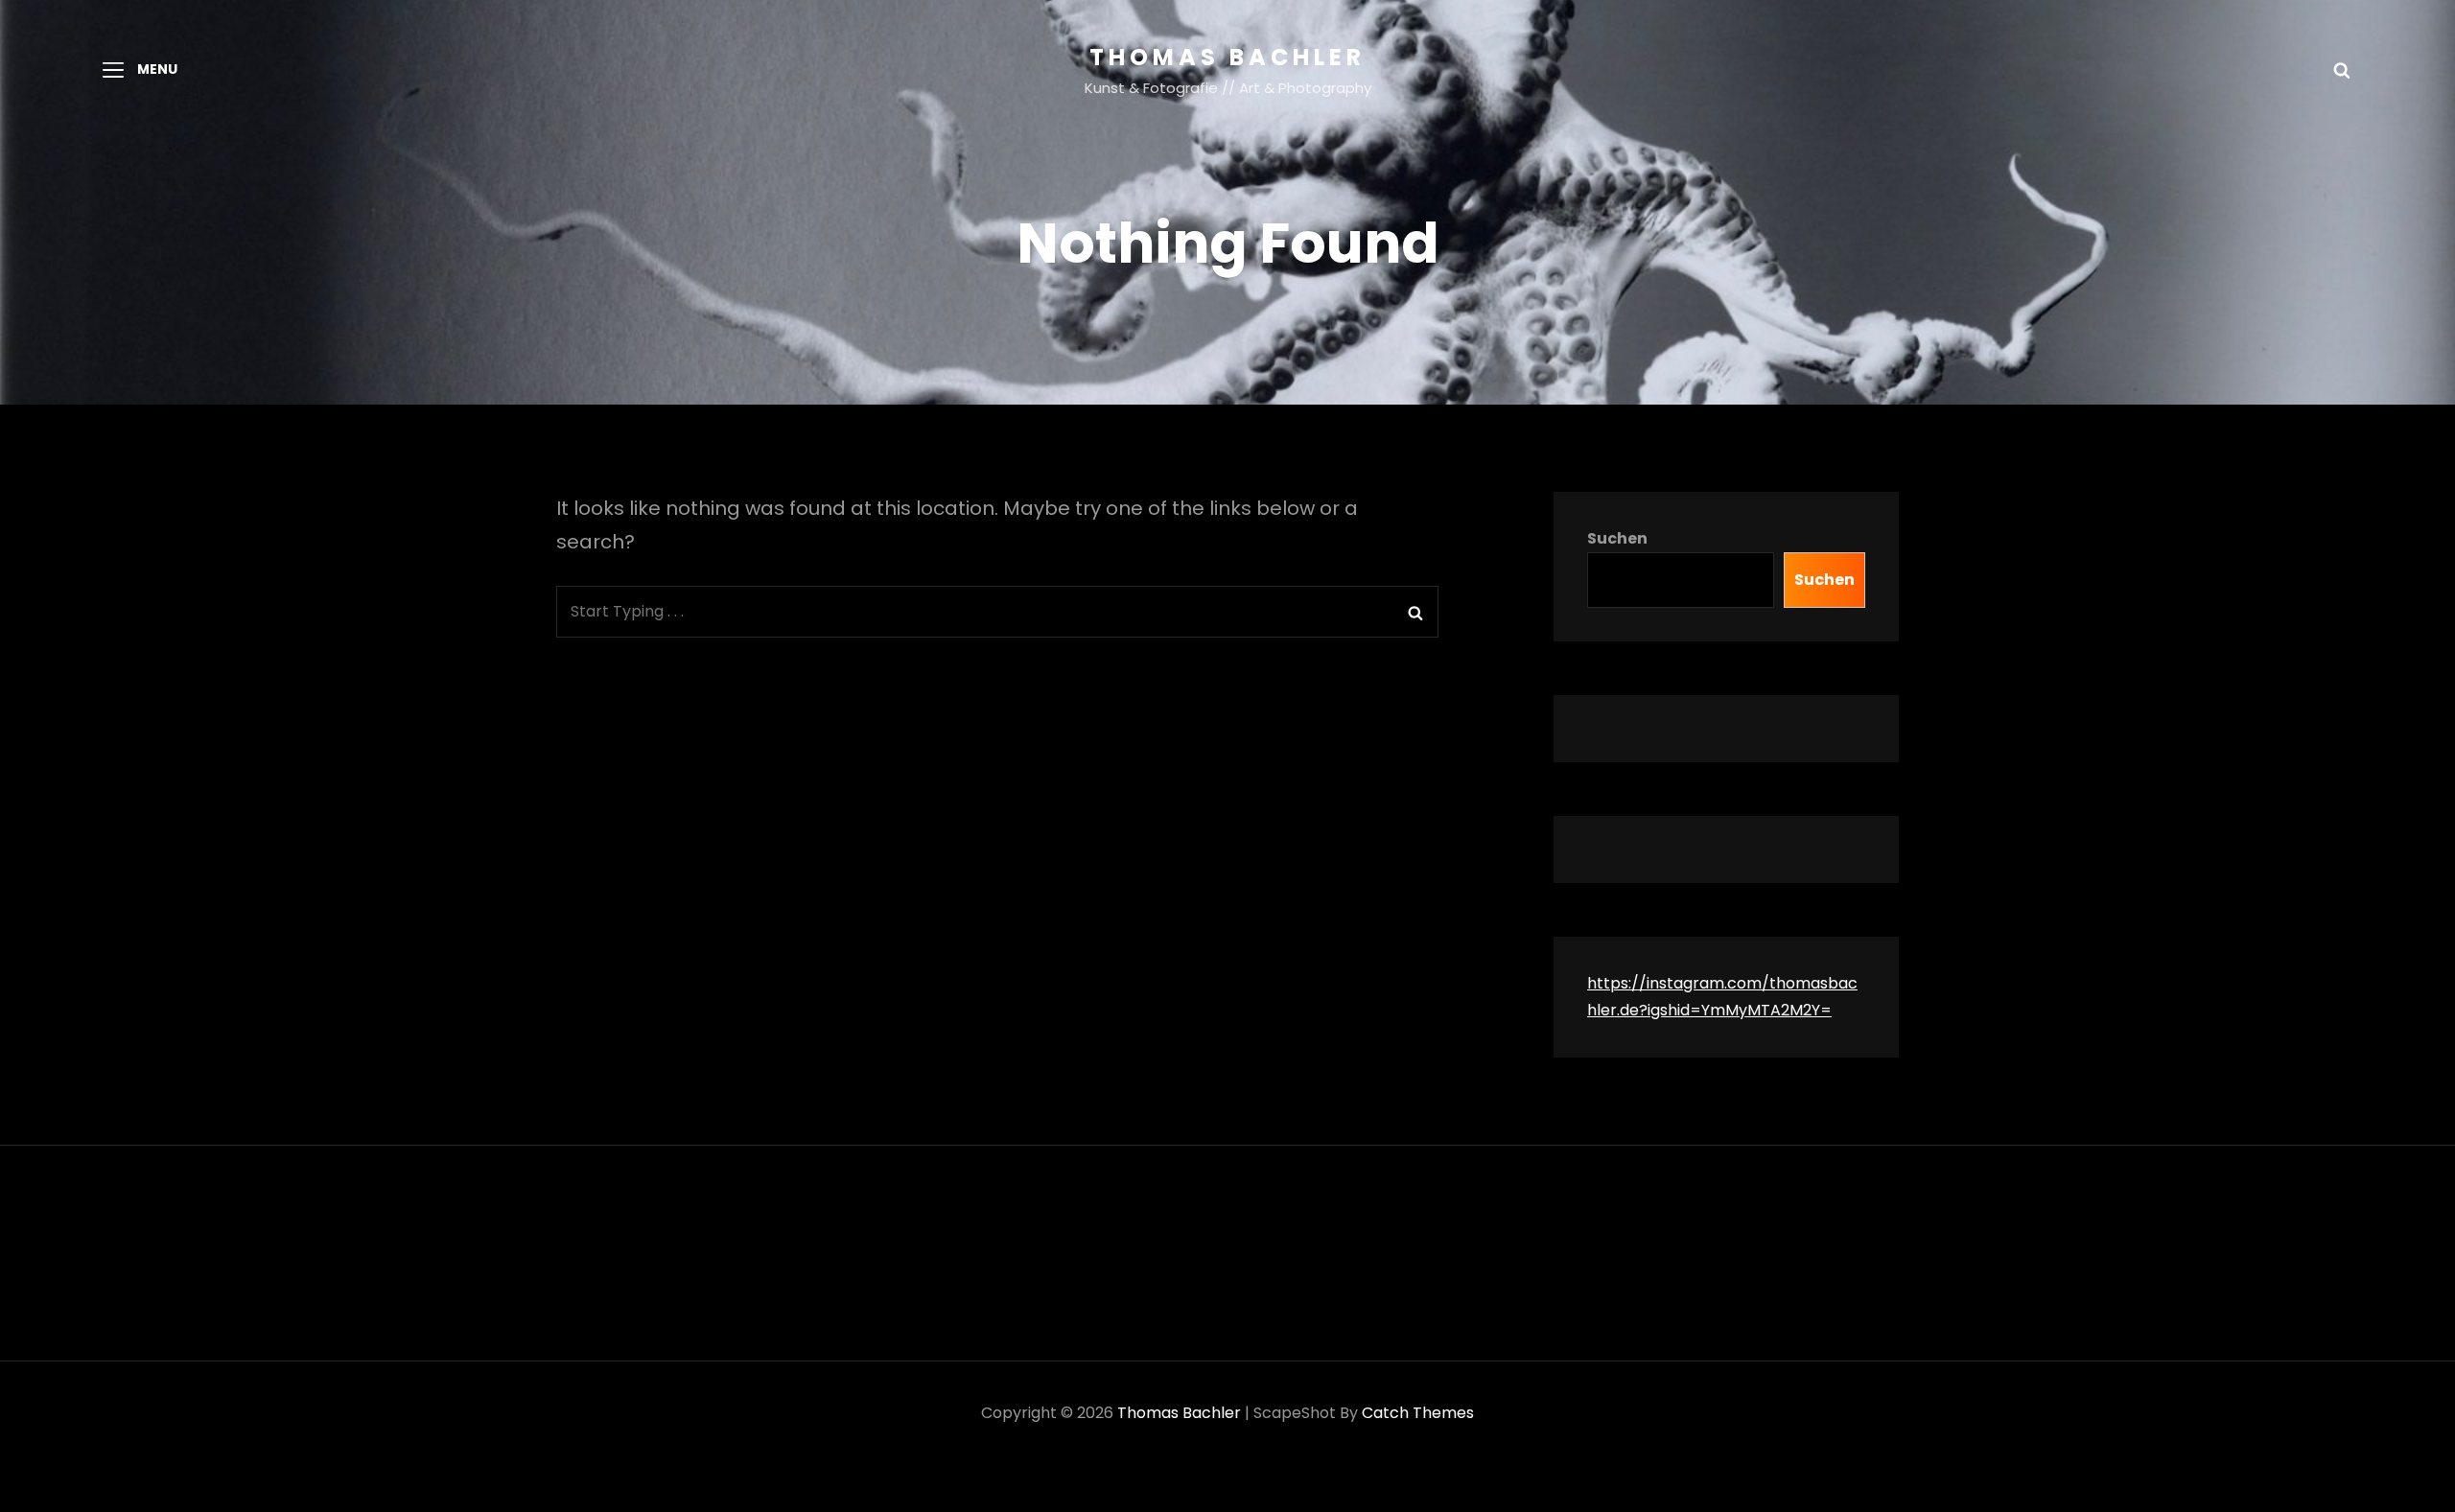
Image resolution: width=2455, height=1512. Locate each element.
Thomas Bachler (1227, 57)
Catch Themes (1418, 1413)
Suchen (1617, 538)
